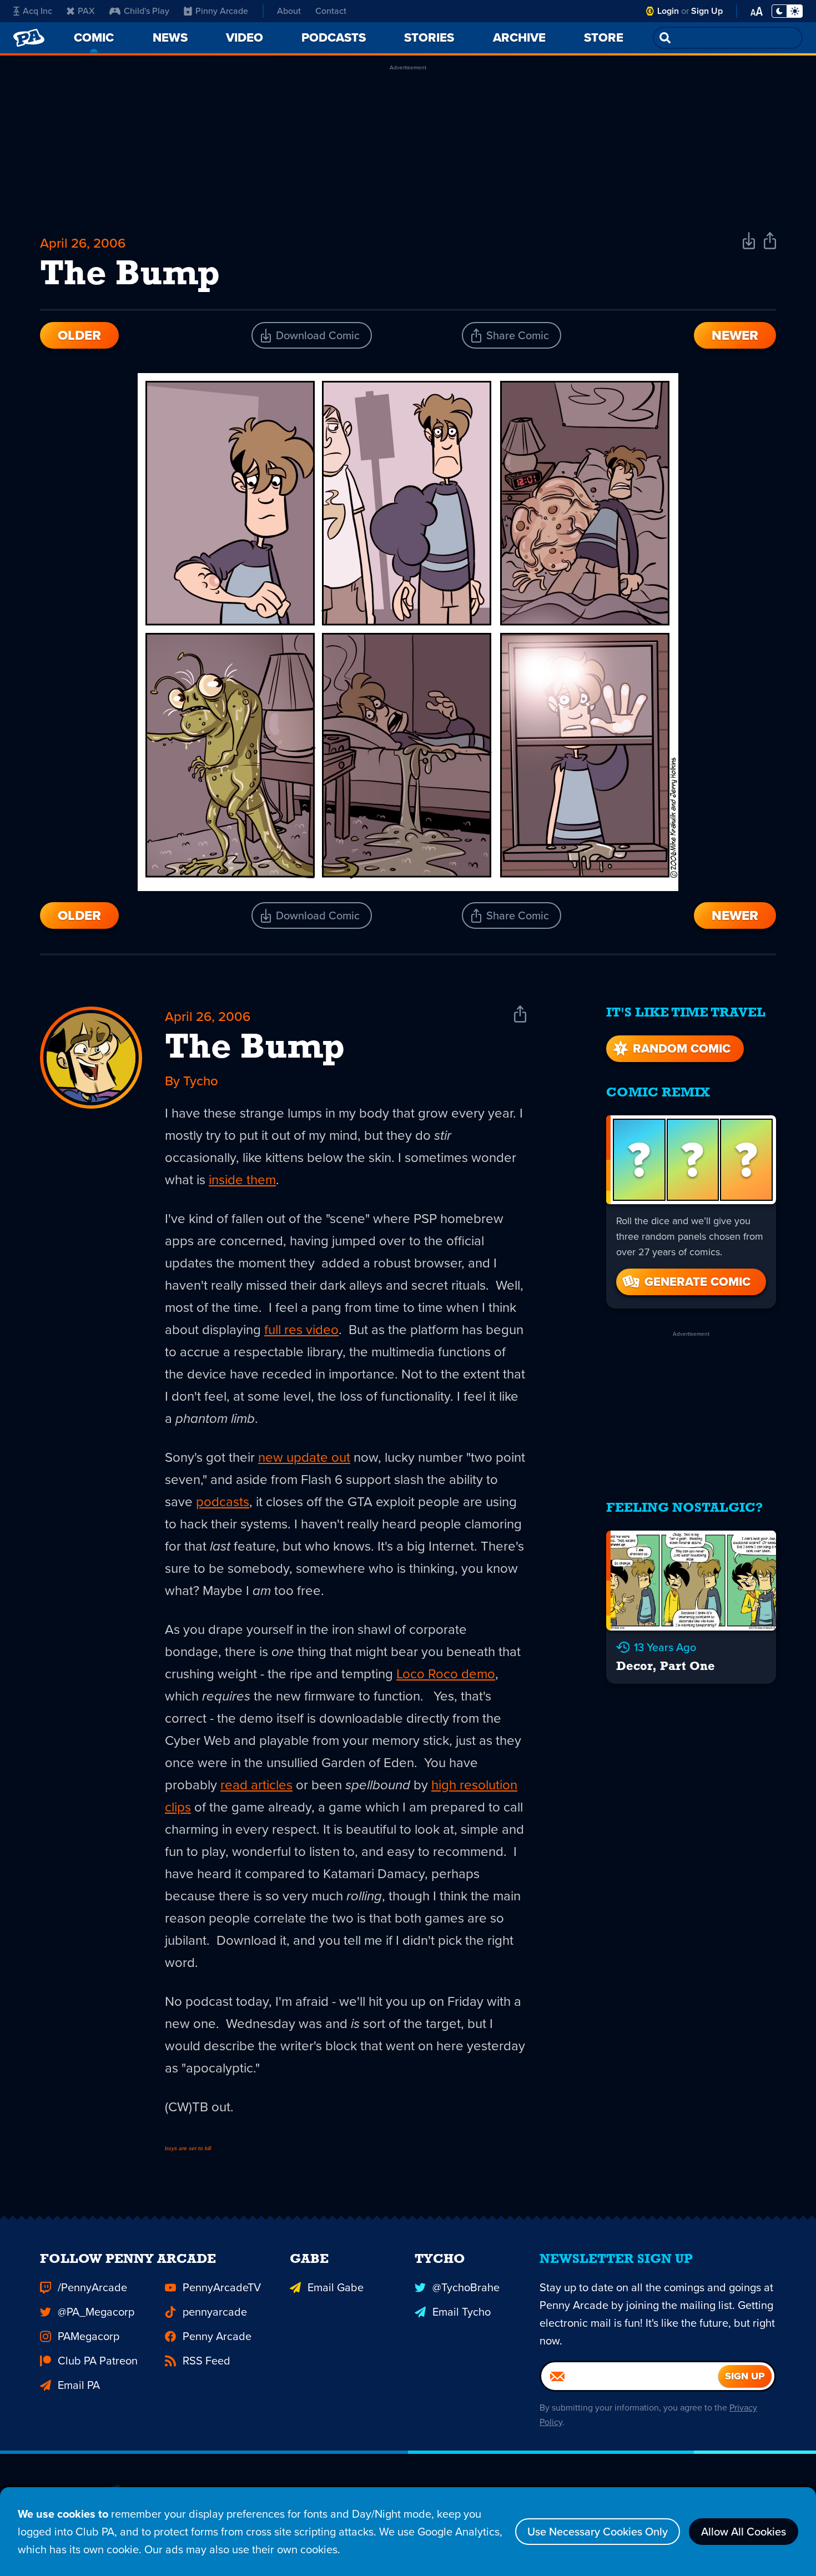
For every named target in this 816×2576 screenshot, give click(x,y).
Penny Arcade (217, 2336)
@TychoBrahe (466, 2287)
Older (79, 335)
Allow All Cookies (744, 2532)
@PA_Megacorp (96, 2312)
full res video (301, 1330)
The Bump (255, 1049)
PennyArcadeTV (222, 2287)
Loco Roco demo (446, 1674)
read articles (256, 1785)
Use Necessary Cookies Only (598, 2532)
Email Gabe (336, 2287)
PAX (86, 11)
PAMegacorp (89, 2336)
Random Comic (682, 1048)
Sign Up (707, 11)
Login (668, 11)
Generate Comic (697, 1282)
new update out (304, 1457)
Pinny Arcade (222, 11)
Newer (735, 335)
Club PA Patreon (98, 2361)
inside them (242, 1180)
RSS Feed (206, 2361)
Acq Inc (37, 11)
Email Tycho (462, 2312)
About (289, 11)
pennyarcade (215, 2312)
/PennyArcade (92, 2287)
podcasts (223, 1502)
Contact (331, 11)
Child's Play (147, 11)
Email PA (79, 2385)
